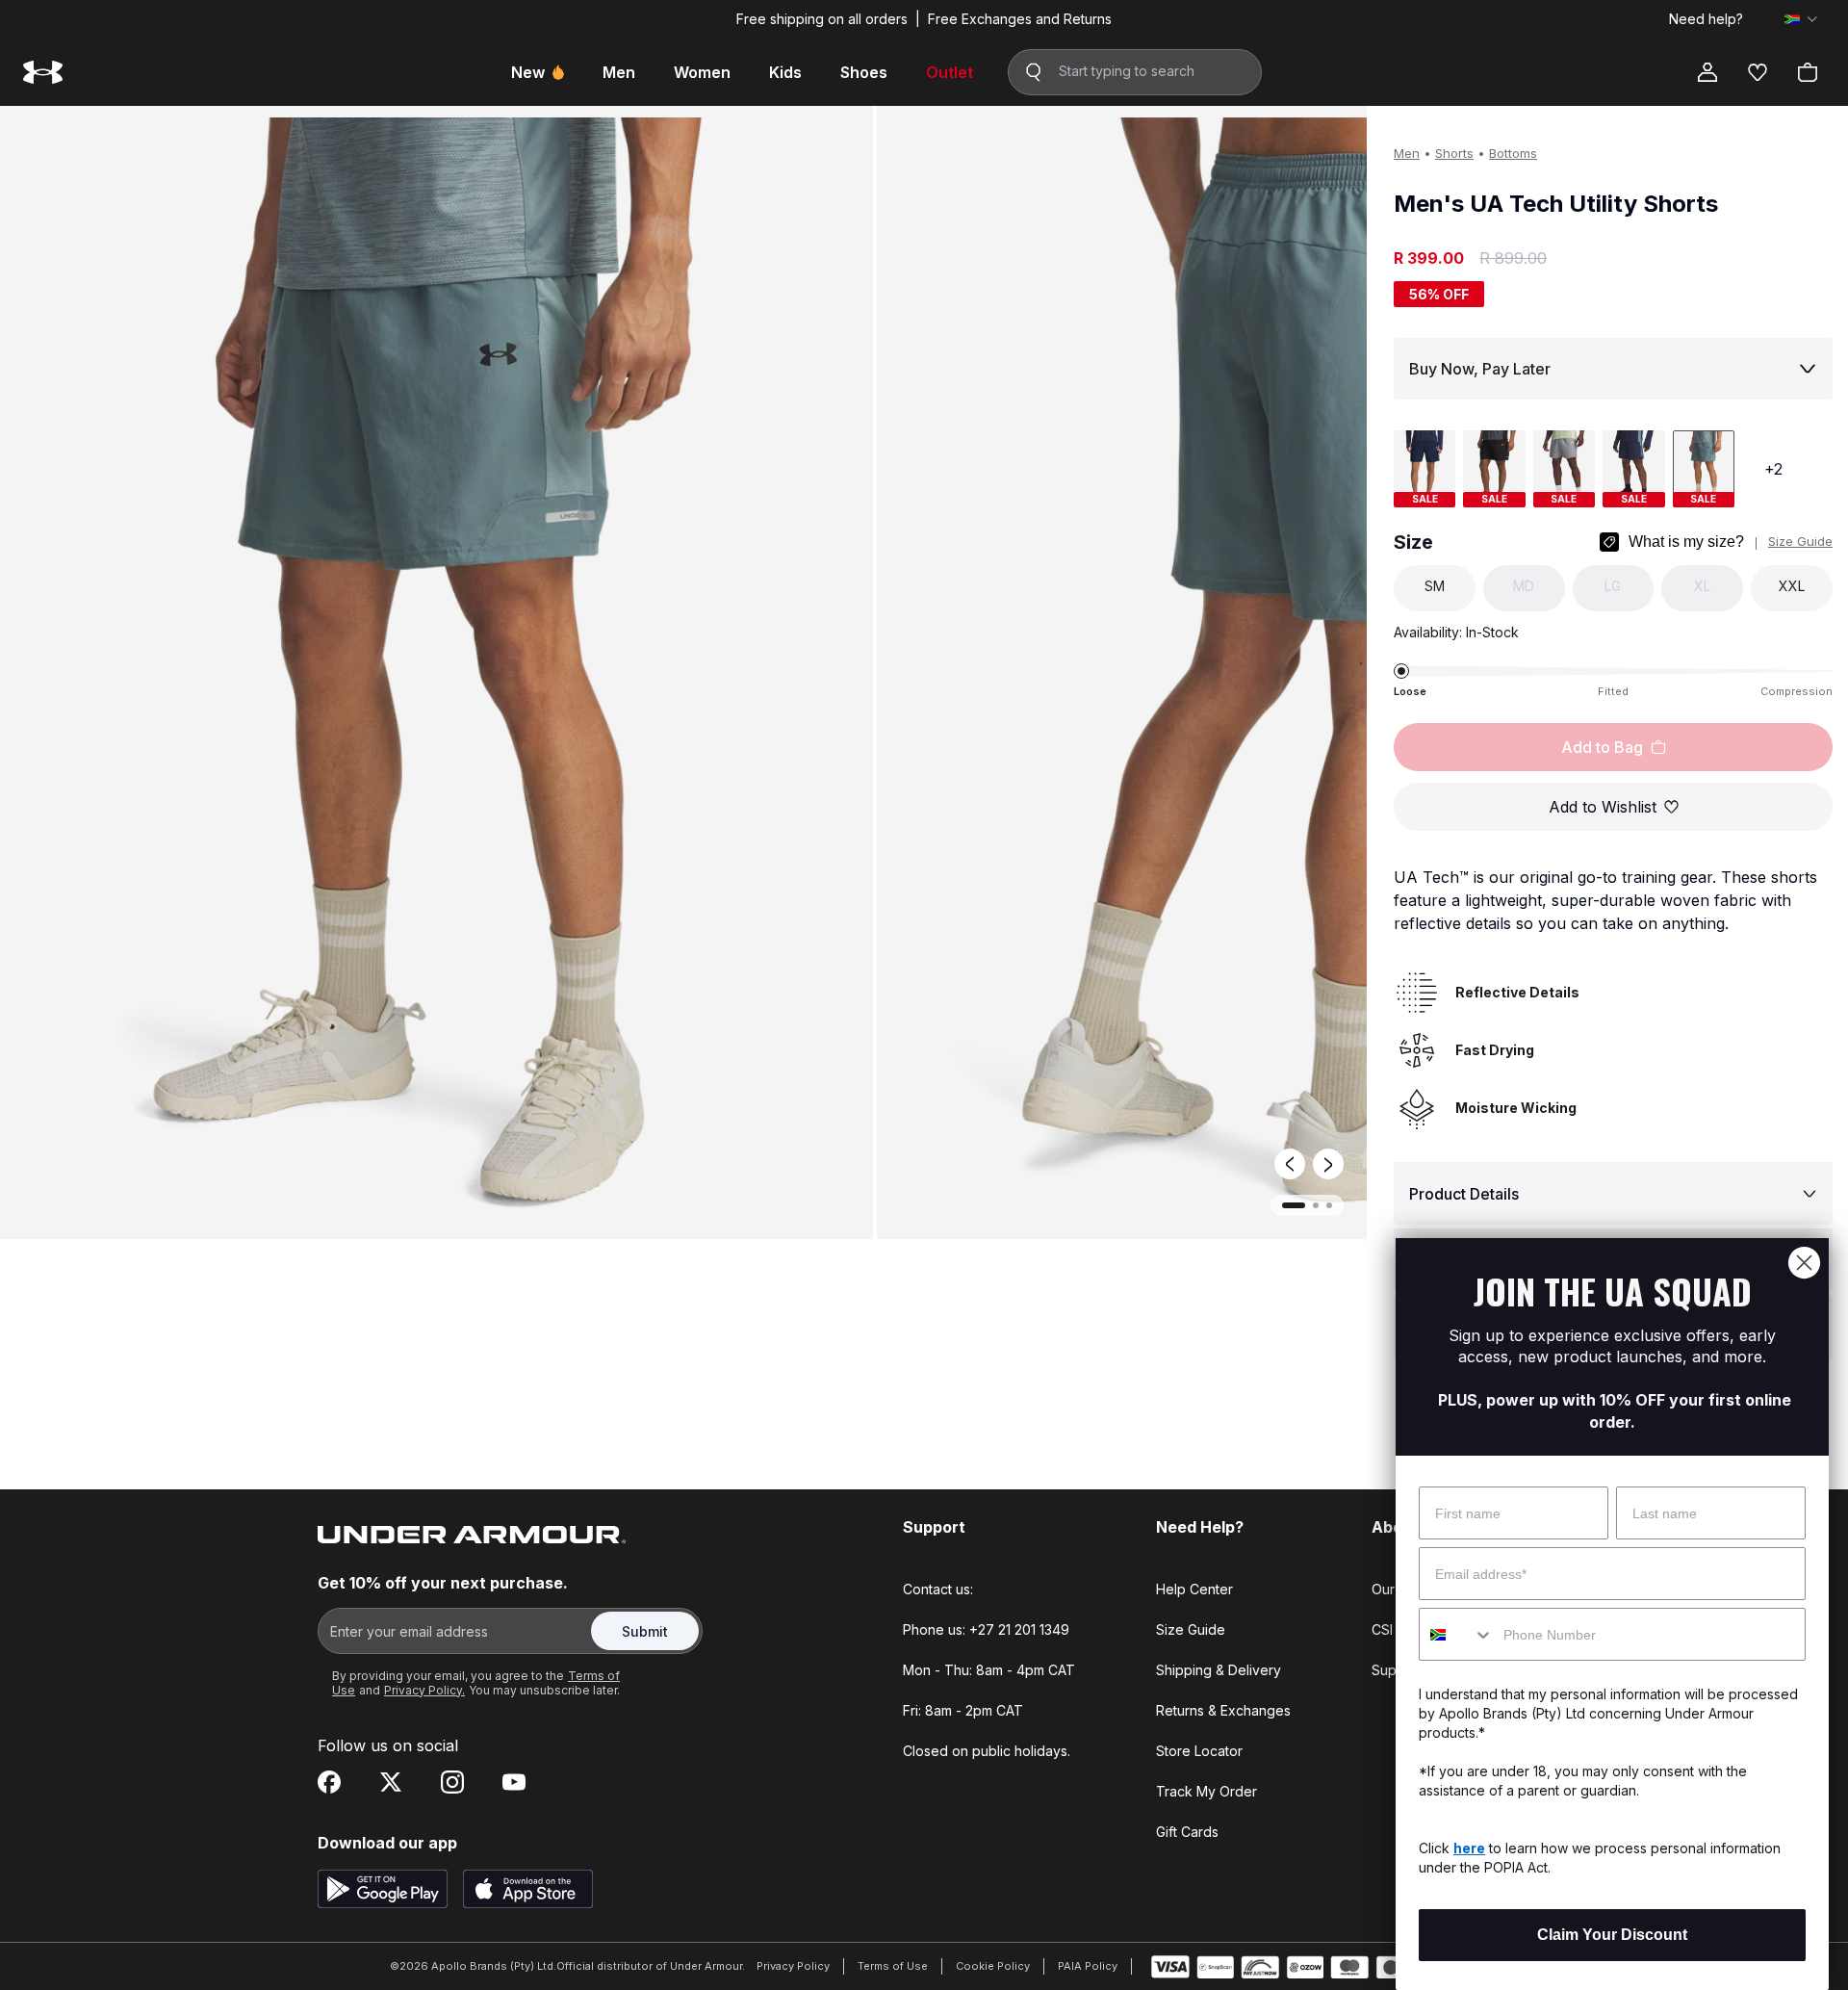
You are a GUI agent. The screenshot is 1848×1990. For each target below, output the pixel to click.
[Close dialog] (1804, 1263)
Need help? (1706, 19)
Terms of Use (893, 1966)
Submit (645, 1631)
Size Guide (1800, 541)
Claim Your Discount (1612, 1935)
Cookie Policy (993, 1966)
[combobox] (1457, 1634)
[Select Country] (1801, 19)
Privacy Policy (793, 1966)
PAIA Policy (1088, 1966)
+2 (1773, 469)
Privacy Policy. (424, 1690)
